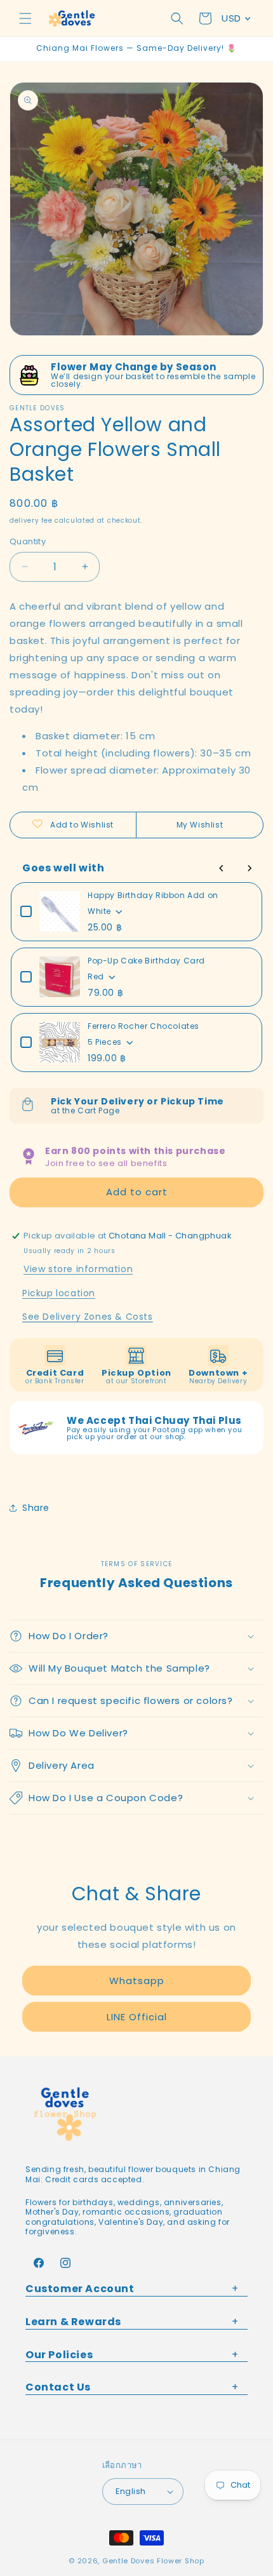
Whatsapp (137, 1981)
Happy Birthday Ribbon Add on (153, 895)
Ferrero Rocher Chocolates (143, 1026)
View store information (78, 1269)
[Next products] (250, 868)
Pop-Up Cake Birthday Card (146, 961)
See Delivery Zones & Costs (88, 1317)
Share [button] (36, 1508)
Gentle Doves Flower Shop (153, 2561)
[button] (25, 18)
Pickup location (59, 1293)
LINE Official (137, 2017)
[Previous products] (222, 868)
